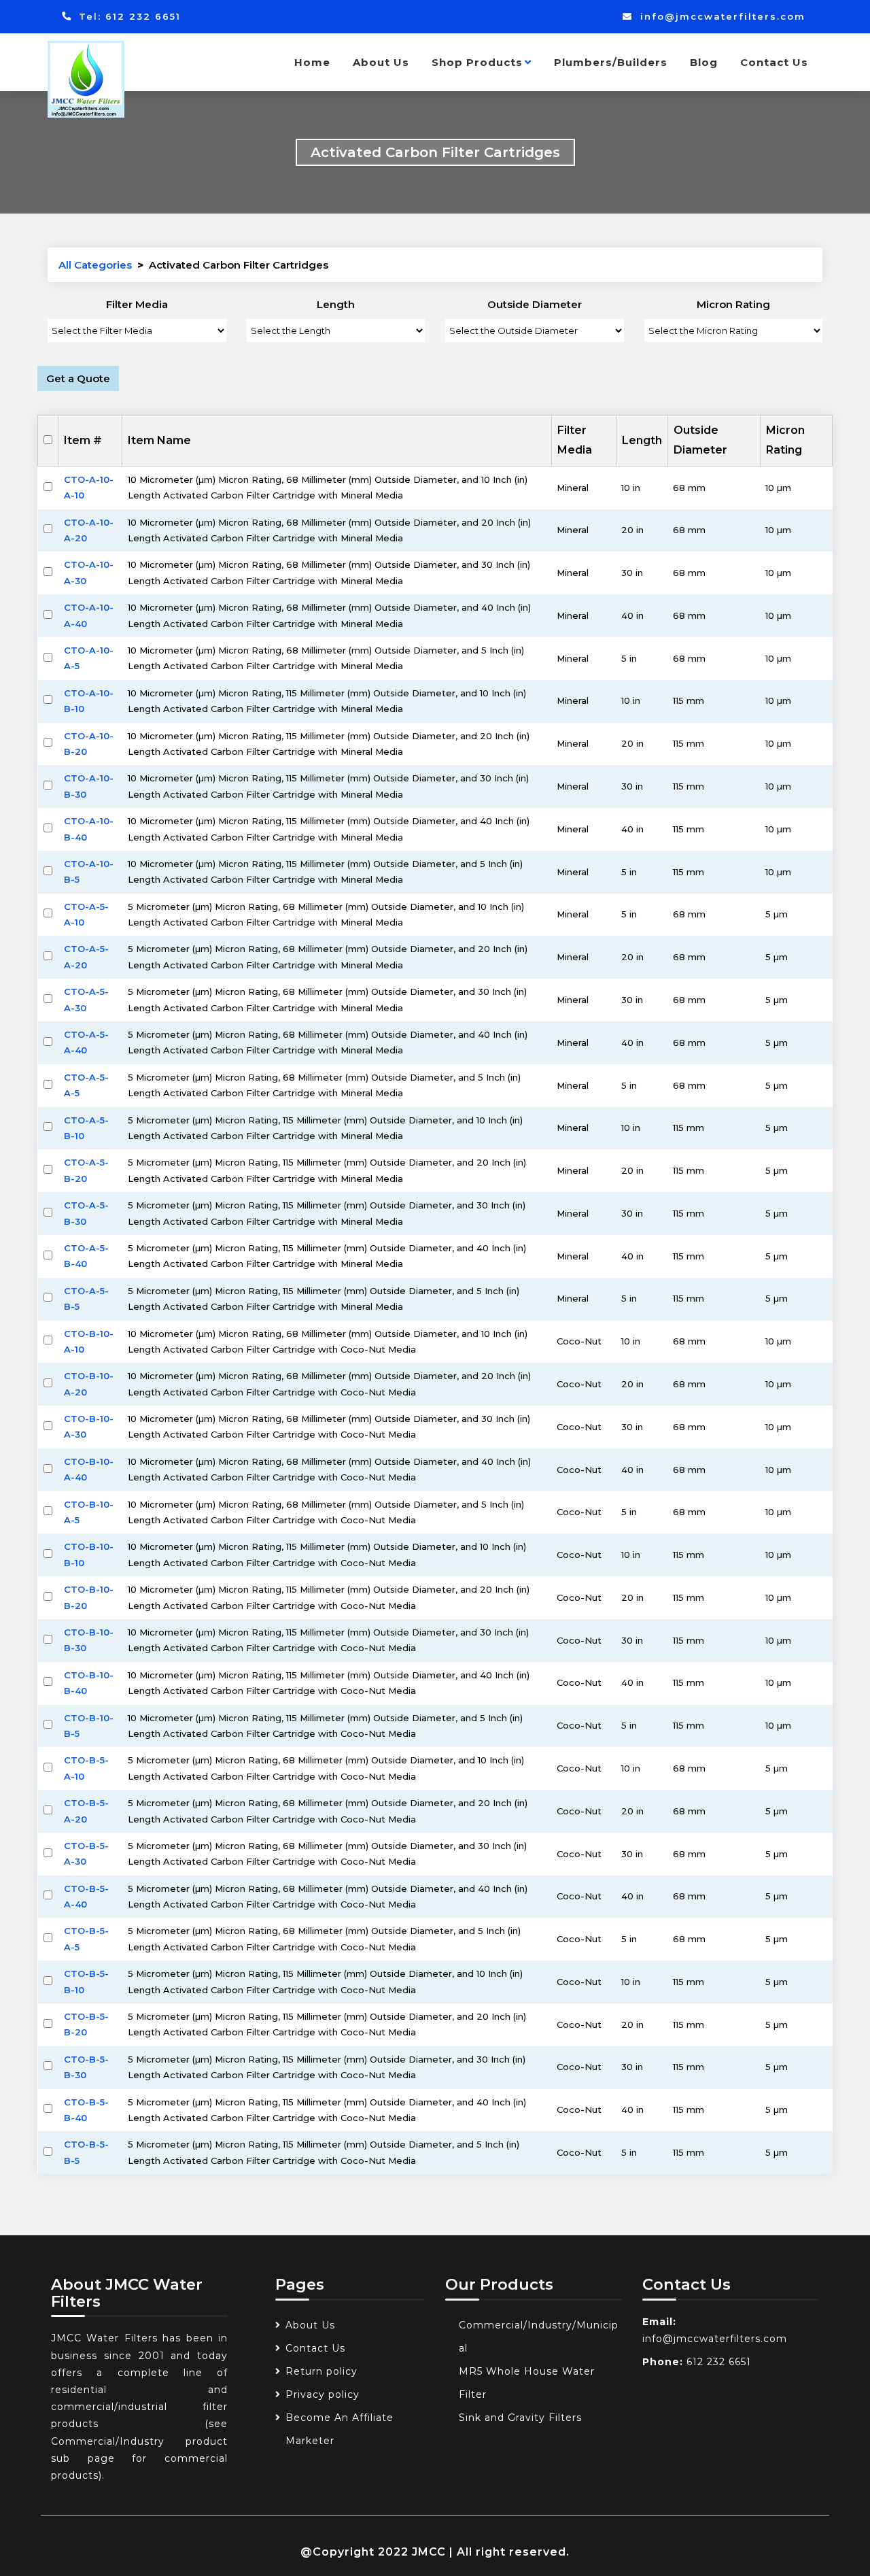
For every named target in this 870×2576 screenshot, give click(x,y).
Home (312, 62)
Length (336, 304)
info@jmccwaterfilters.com (721, 16)
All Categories (95, 265)
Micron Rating (733, 304)
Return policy (321, 2371)
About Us (381, 62)
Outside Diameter (535, 304)
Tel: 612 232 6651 (128, 16)
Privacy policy (323, 2394)
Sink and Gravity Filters (520, 2418)
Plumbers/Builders (611, 62)
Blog (704, 62)
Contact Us (774, 62)
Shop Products (477, 62)
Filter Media (137, 304)
